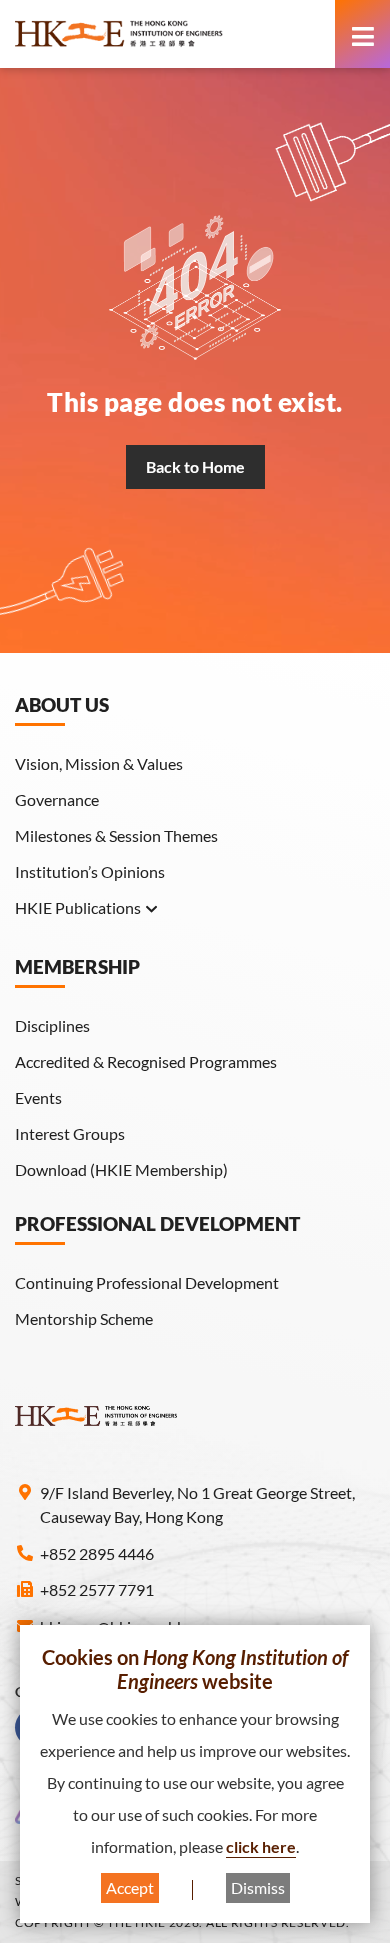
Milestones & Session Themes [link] (116, 835)
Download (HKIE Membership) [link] (121, 1169)
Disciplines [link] (52, 1025)
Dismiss (258, 1887)
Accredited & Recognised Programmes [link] (146, 1061)
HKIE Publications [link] (78, 907)
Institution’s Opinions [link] (90, 871)
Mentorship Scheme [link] (84, 1318)
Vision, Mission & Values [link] (99, 763)
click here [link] (261, 1846)
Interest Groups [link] (70, 1133)
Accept (130, 1887)
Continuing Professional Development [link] (147, 1282)
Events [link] (38, 1097)
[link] (170, 34)
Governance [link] (57, 799)
